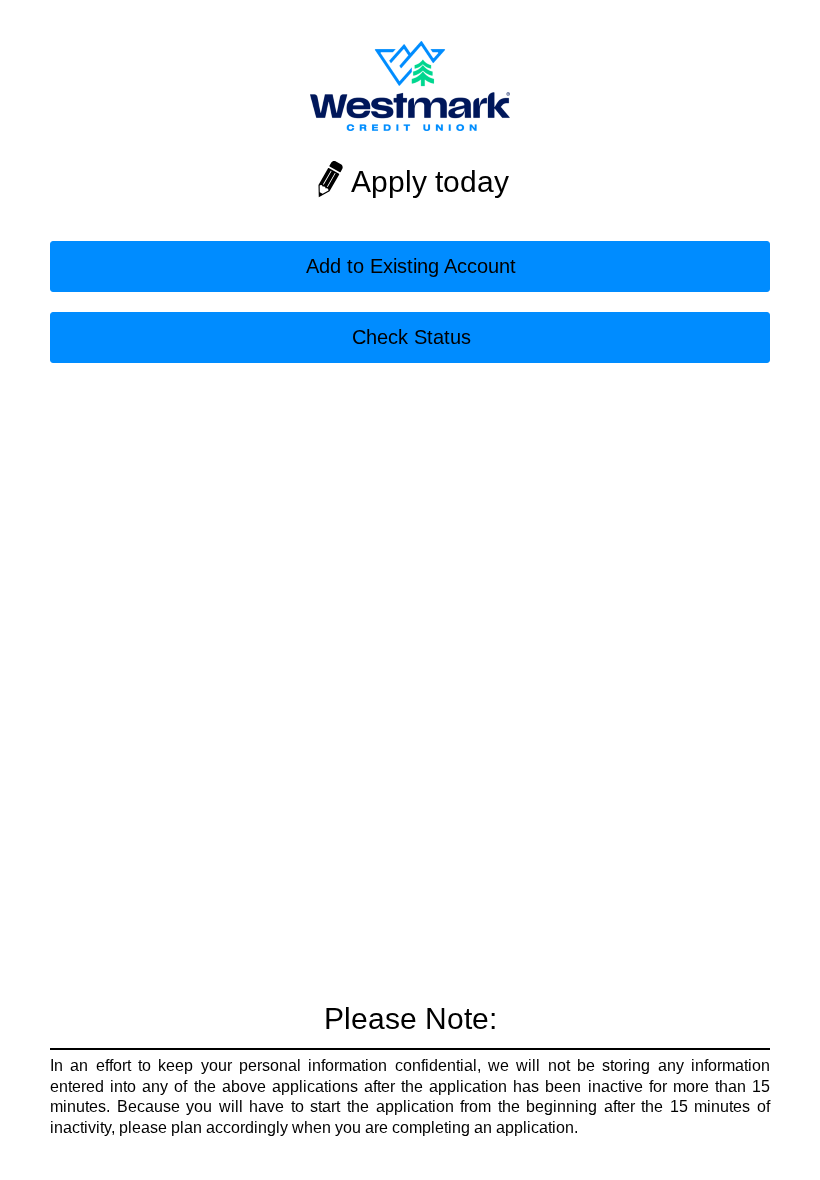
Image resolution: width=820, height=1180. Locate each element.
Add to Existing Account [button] (411, 266)
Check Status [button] (411, 337)
